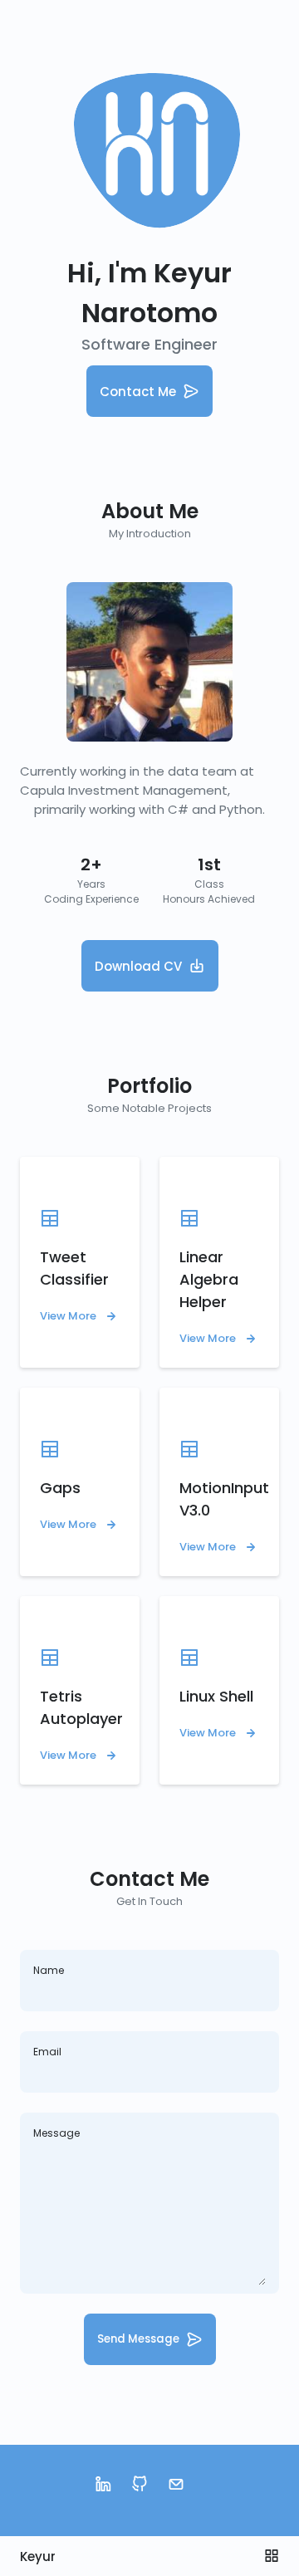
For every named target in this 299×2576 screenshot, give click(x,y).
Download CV (138, 966)
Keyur (38, 2556)
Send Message (138, 2339)
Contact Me (138, 392)
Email (47, 2052)
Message (56, 2133)
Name (49, 1970)
